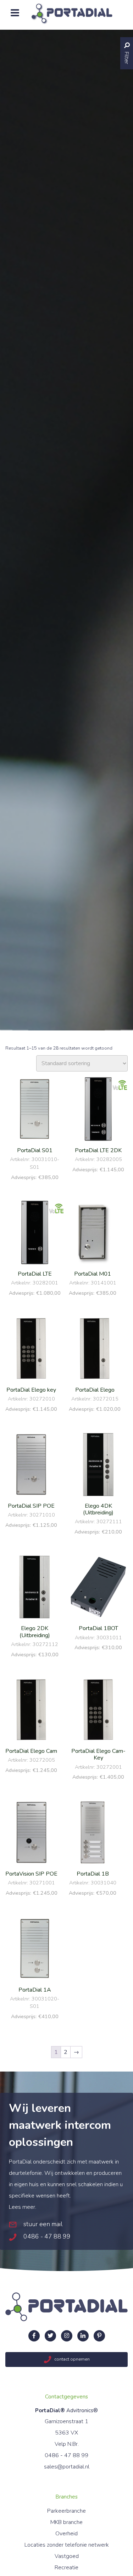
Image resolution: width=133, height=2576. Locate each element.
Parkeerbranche (66, 2511)
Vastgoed (67, 2556)
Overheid (66, 2534)
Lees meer (22, 2207)
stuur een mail (42, 2224)
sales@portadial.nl (67, 2467)
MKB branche (66, 2522)
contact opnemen (71, 2359)
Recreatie (66, 2568)
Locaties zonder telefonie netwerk (67, 2545)
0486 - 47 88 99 (46, 2236)
